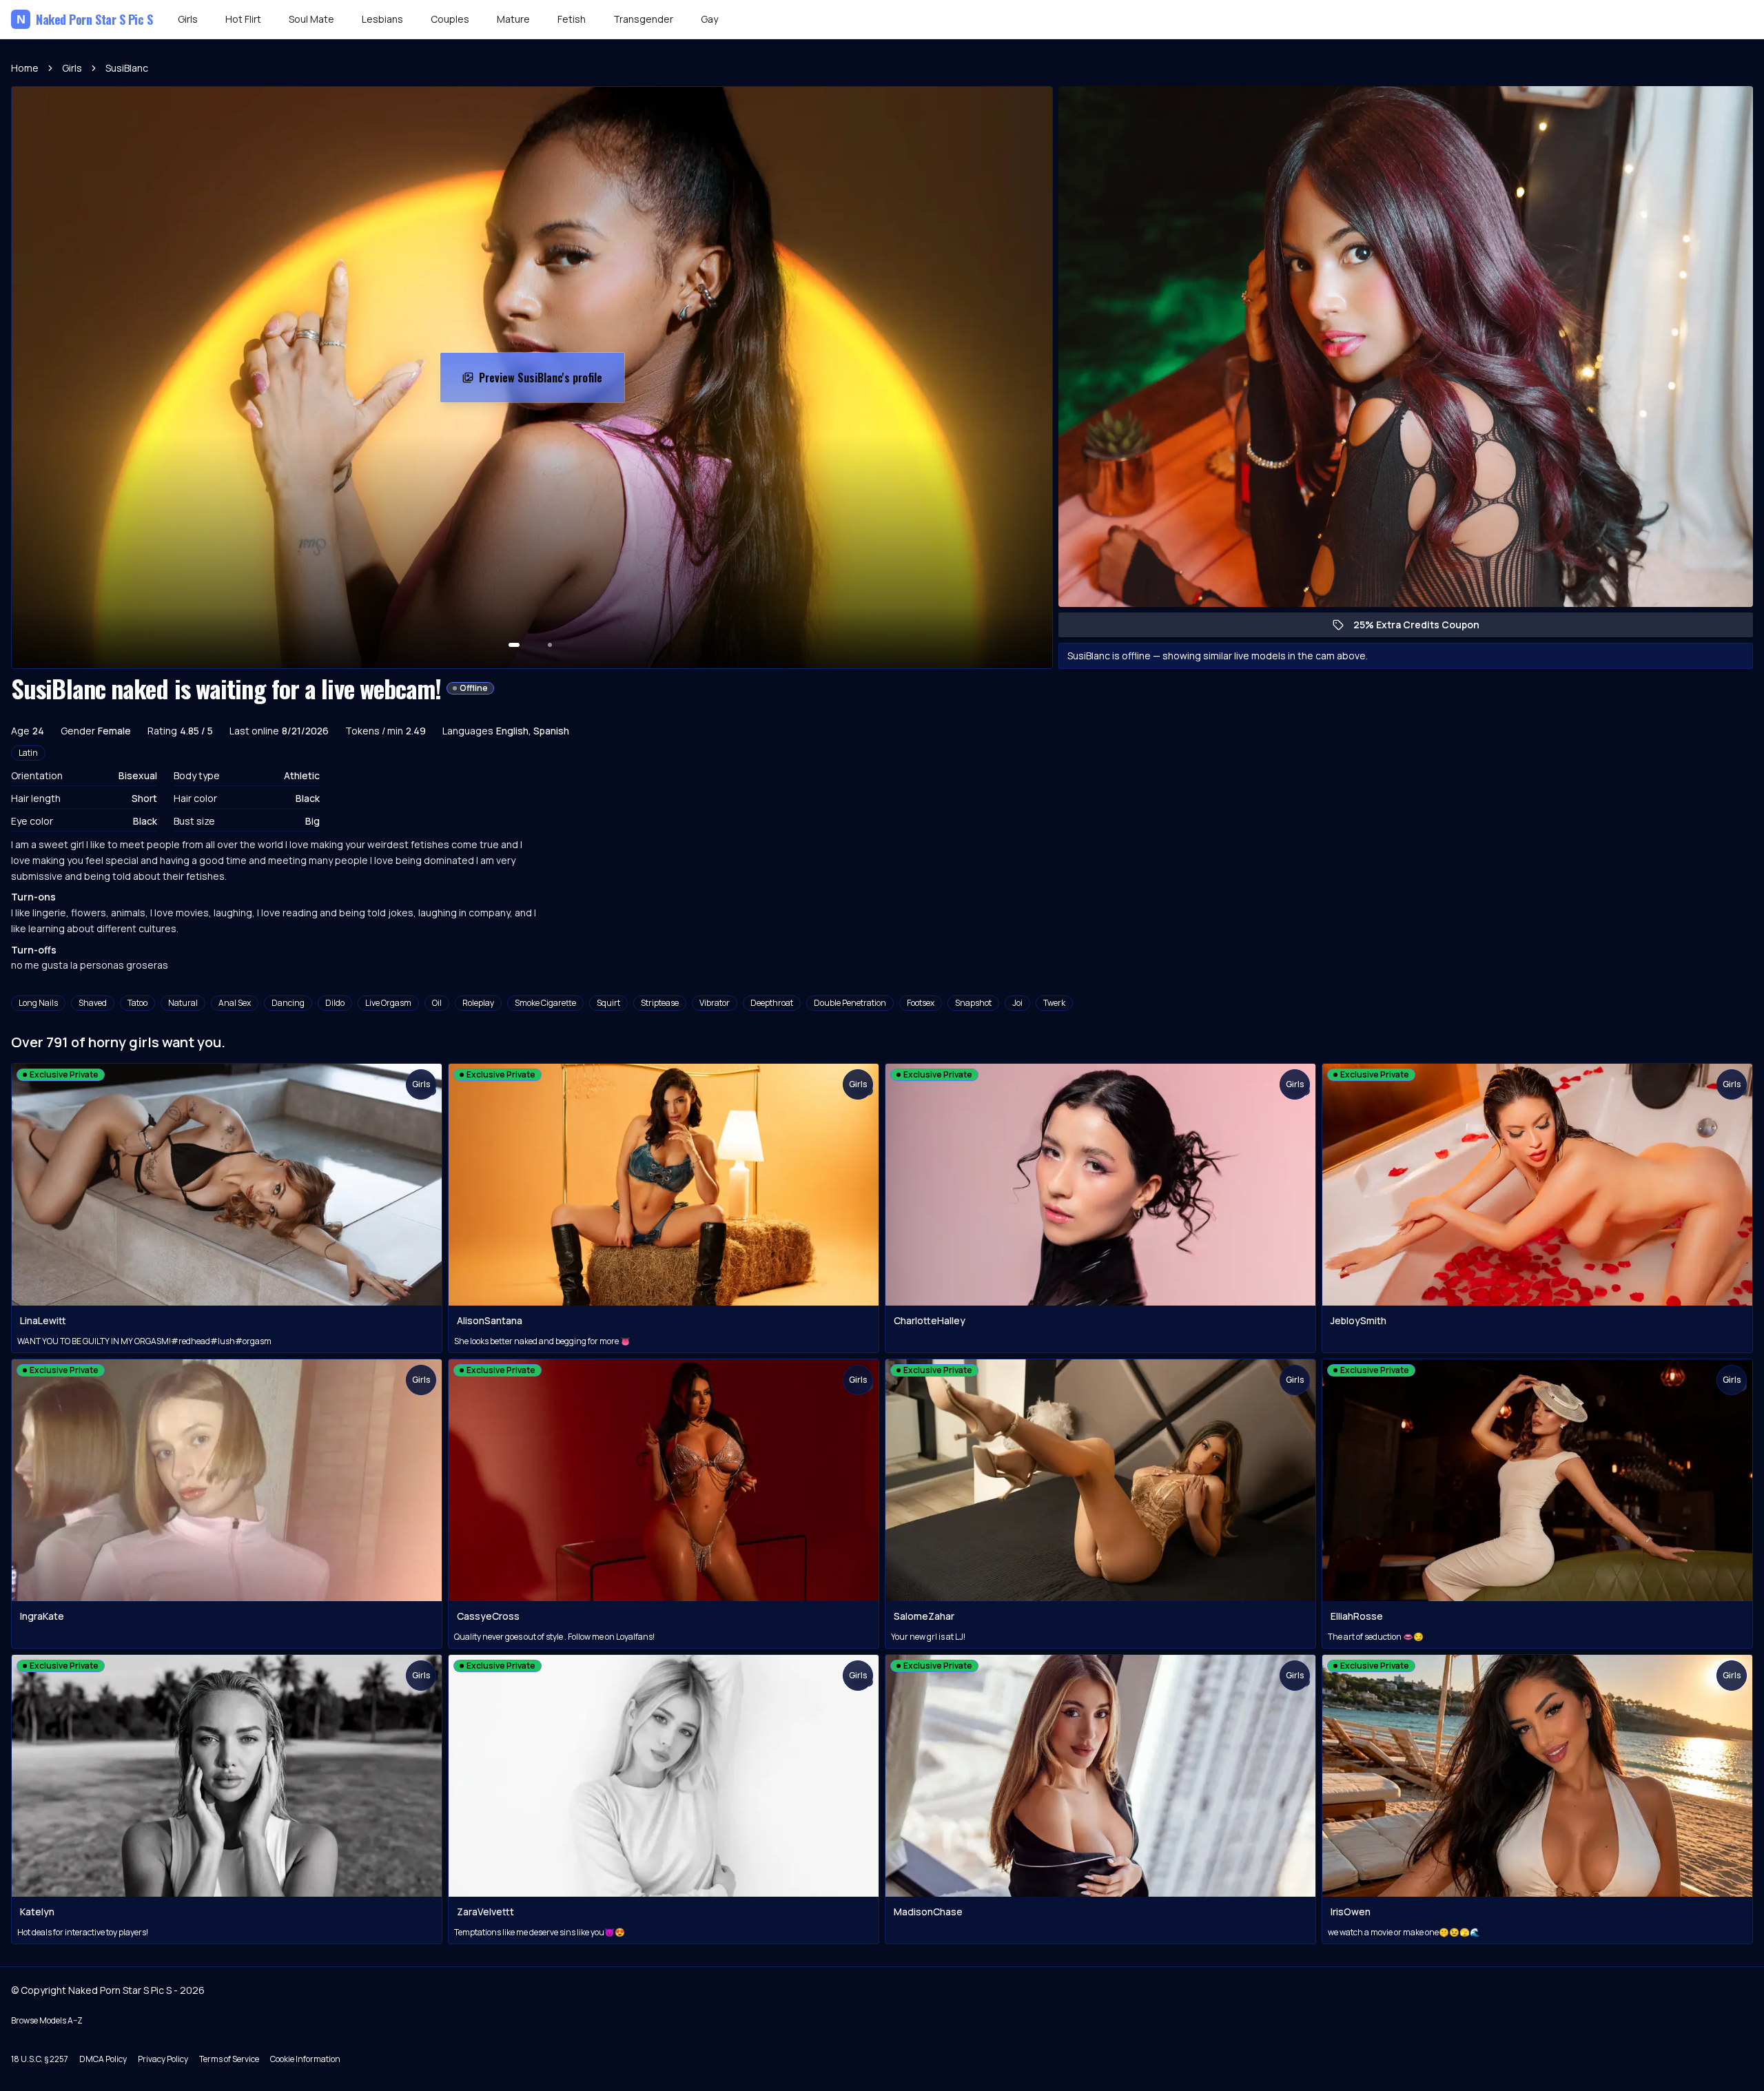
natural (183, 1003)
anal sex (235, 1003)
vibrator (715, 1003)
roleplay (478, 1003)
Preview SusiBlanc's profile (548, 382)
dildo (335, 1003)
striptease (660, 1003)
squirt (608, 1003)
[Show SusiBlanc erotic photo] (514, 645)
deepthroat (772, 1003)
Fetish (572, 19)
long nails (38, 1003)
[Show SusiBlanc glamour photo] (550, 645)
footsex (921, 1003)
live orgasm (388, 1003)
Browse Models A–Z (47, 2020)
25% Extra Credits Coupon (1423, 628)
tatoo (137, 1003)
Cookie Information (305, 2059)
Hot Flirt (243, 19)
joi (1017, 1003)
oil (437, 1003)
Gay (709, 19)
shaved (93, 1003)
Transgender (643, 19)
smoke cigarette (545, 1003)
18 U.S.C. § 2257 (40, 2059)
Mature (513, 19)
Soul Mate (311, 19)
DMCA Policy (103, 2059)
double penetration (850, 1003)
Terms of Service (229, 2059)
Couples (450, 19)
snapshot (973, 1003)
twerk (1054, 1003)
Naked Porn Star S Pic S (85, 19)
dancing (288, 1003)
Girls (188, 19)
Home (25, 68)
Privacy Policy (163, 2059)
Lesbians (382, 19)
